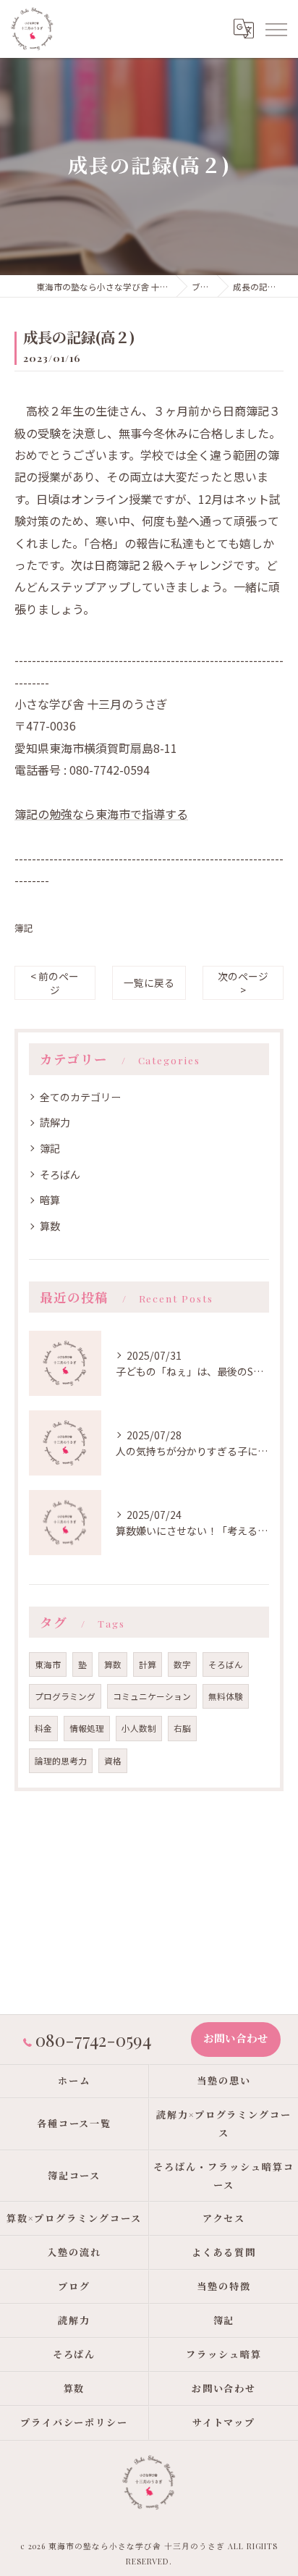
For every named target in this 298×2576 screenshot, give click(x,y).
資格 (113, 1761)
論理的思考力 (61, 1761)
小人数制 (139, 1728)
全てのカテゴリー (80, 1097)
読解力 (55, 1122)
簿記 (24, 928)
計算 (148, 1664)
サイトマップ (224, 2422)
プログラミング (65, 1696)
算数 (50, 1226)
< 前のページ (55, 983)
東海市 (48, 1664)
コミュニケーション (152, 1696)
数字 (182, 1664)
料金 (43, 1728)
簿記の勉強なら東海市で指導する (101, 814)
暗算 (50, 1200)
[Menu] (276, 28)
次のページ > (243, 983)
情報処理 (87, 1728)
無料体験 (226, 1696)
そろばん (60, 1174)
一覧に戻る (149, 982)
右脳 (182, 1728)
